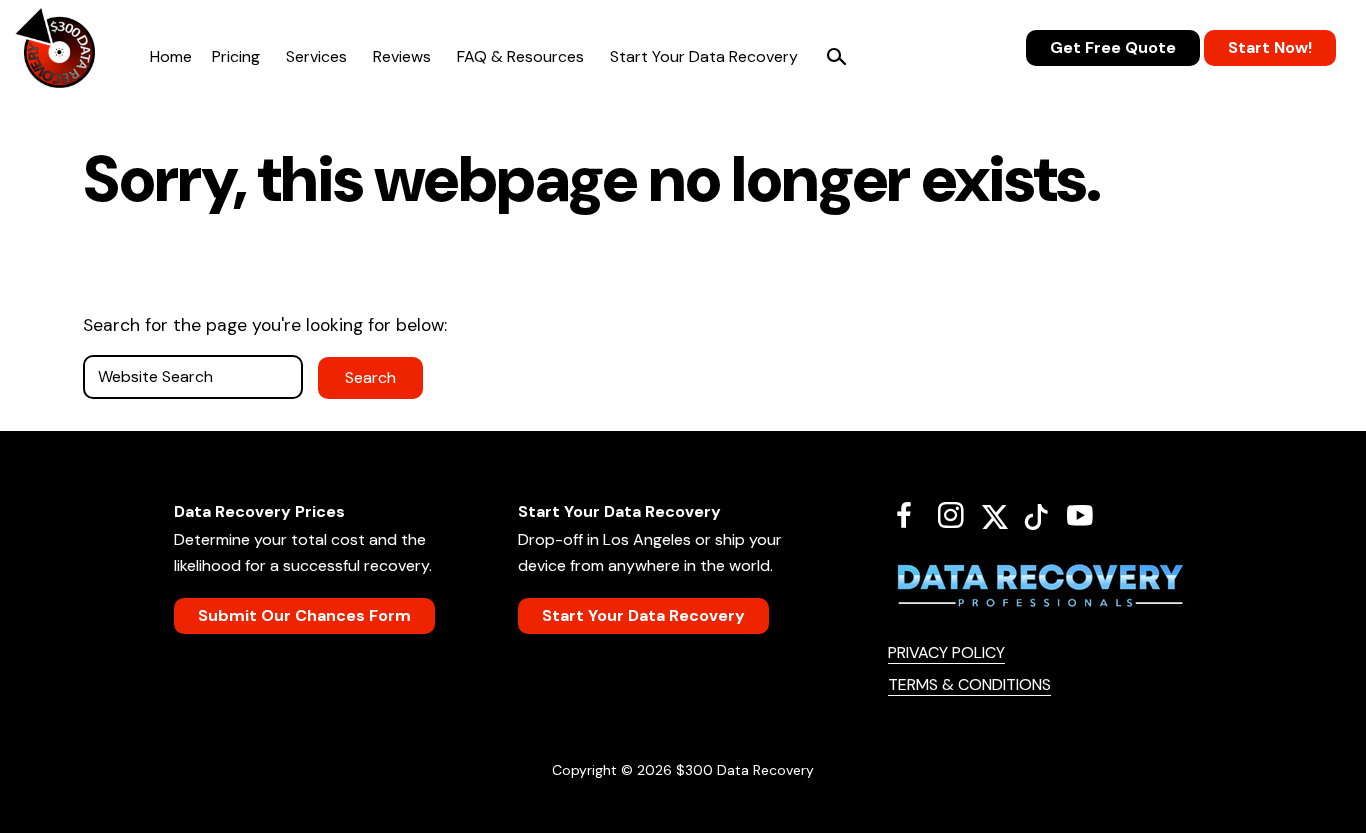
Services (316, 56)
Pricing (236, 56)
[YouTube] (1087, 515)
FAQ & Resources (520, 56)
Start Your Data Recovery (704, 56)
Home (171, 56)
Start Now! (1270, 47)
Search (836, 57)
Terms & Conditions (969, 684)
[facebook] (911, 515)
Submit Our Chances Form (304, 615)
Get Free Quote (1113, 47)
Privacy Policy (946, 652)
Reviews (402, 56)
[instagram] (958, 515)
